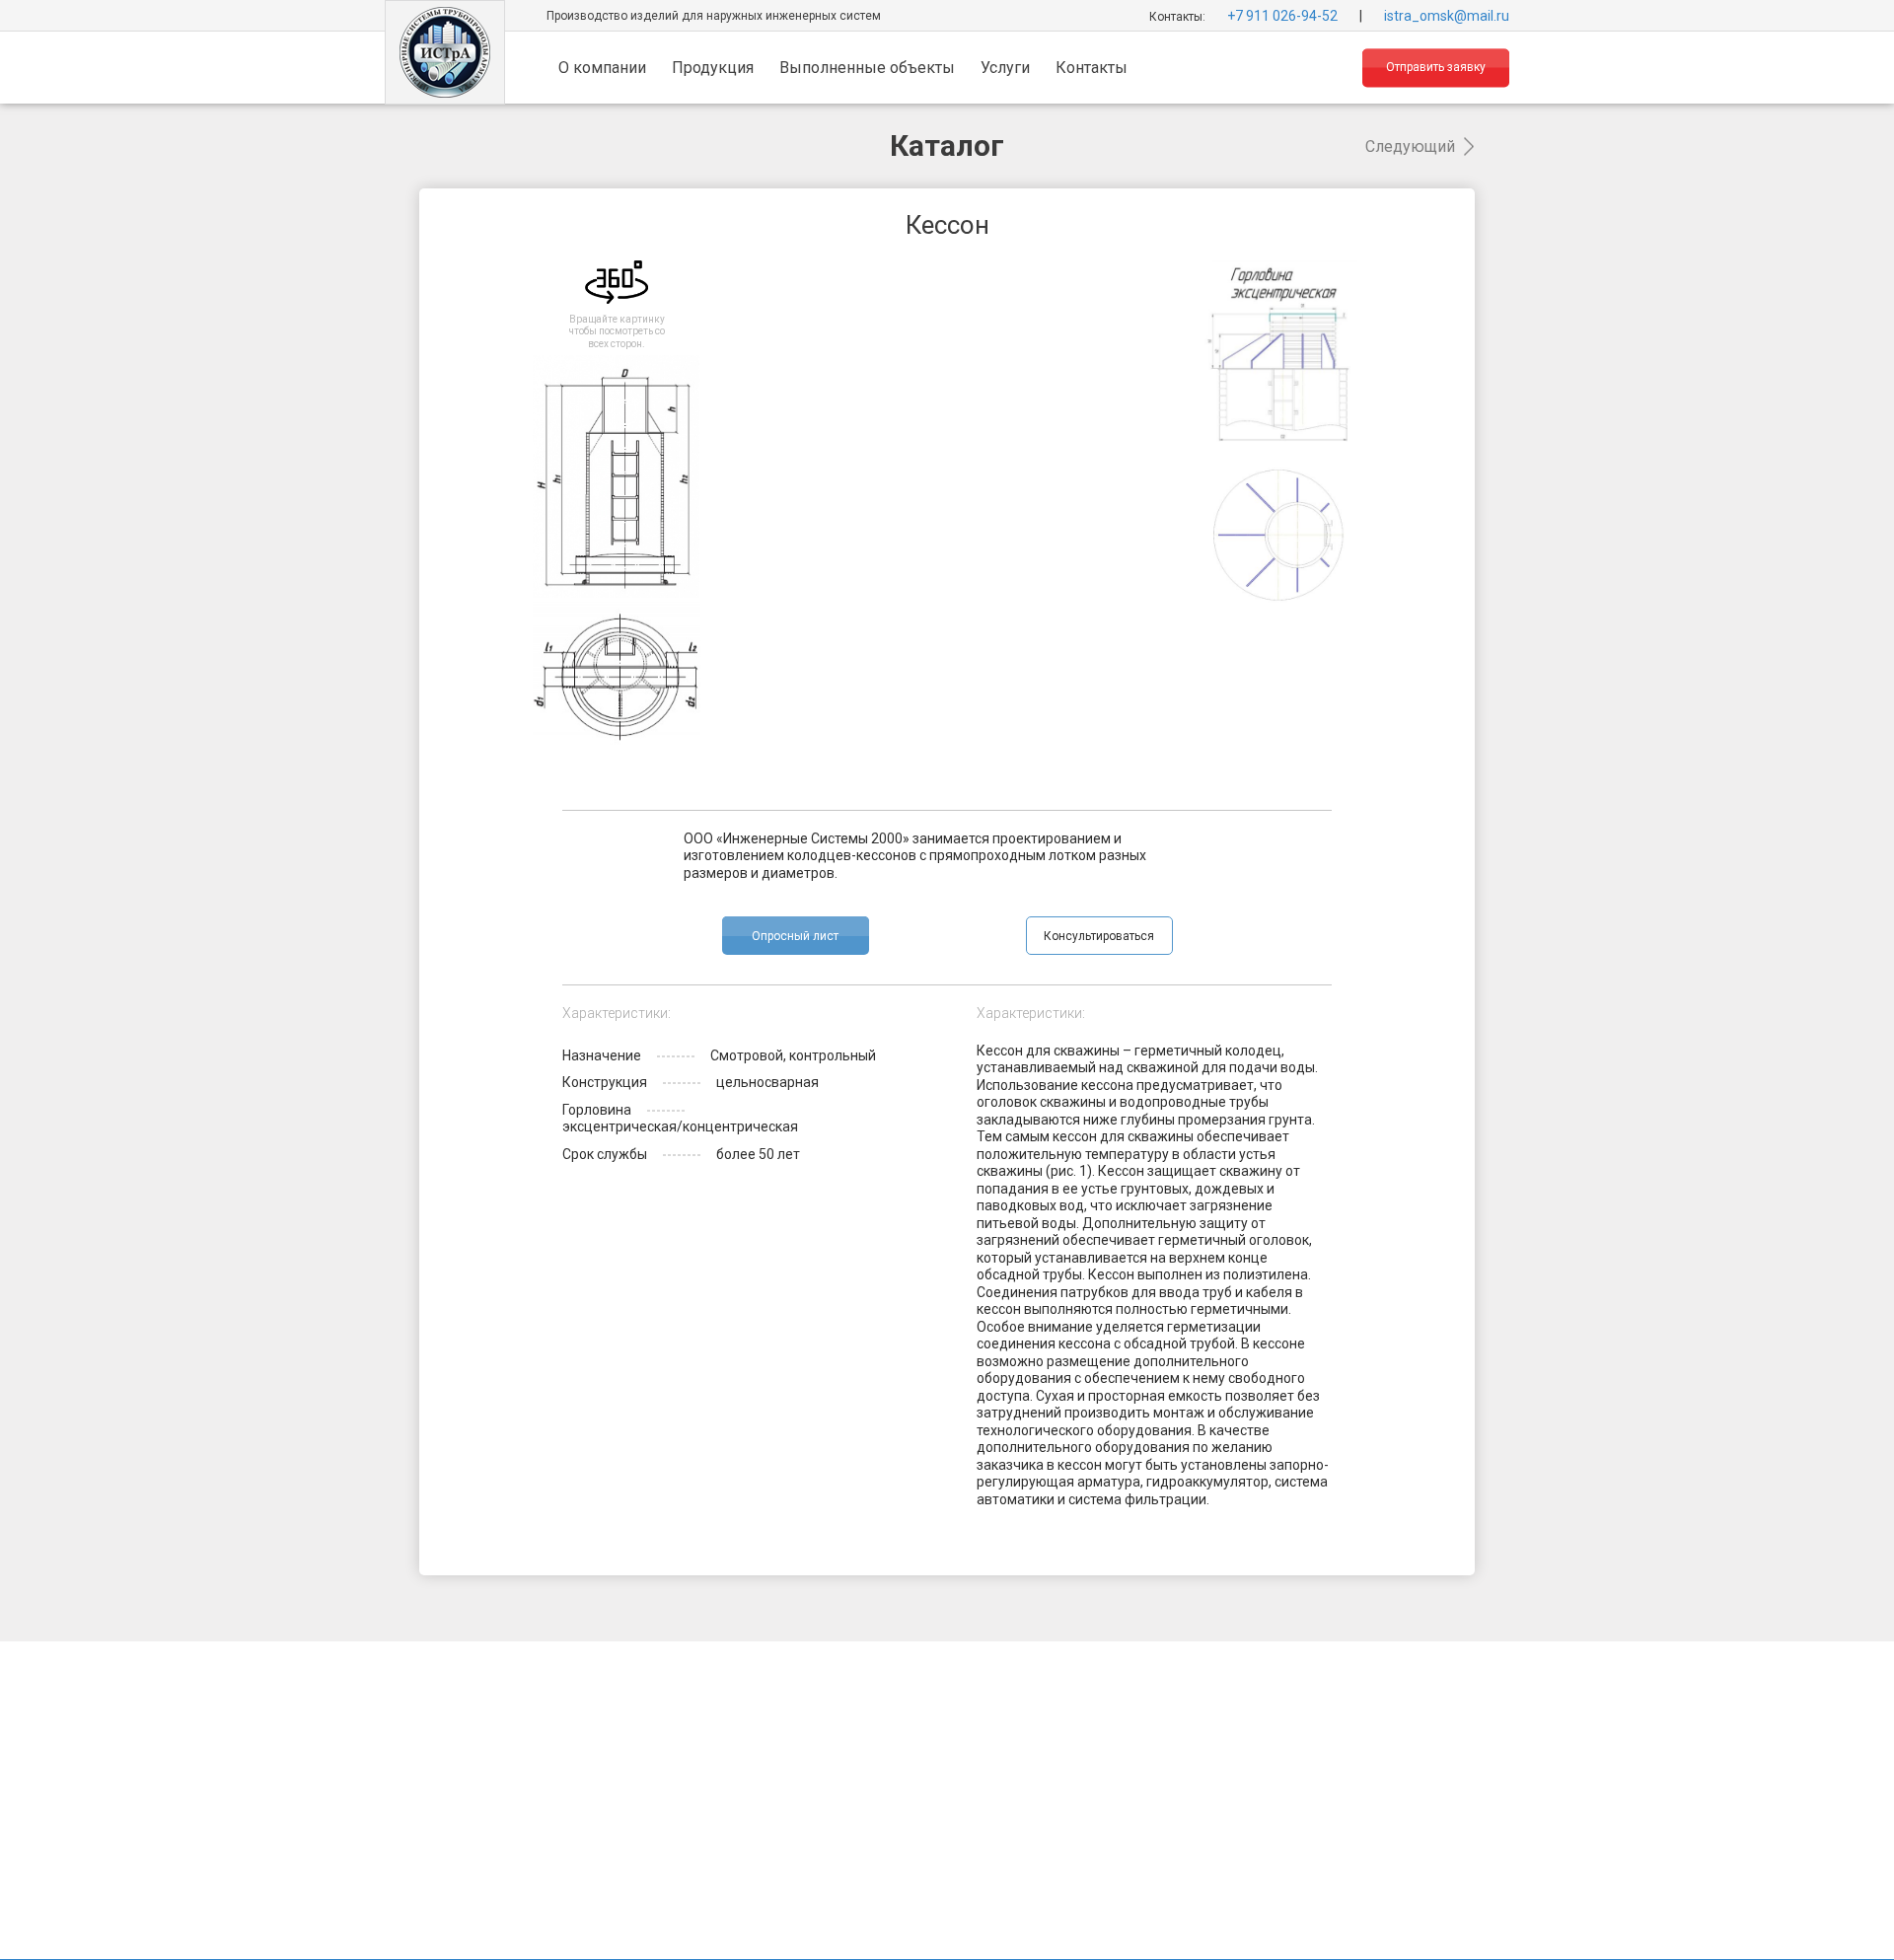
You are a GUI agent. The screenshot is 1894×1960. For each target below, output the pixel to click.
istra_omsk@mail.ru (1447, 15)
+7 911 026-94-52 (1282, 15)
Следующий (1410, 146)
